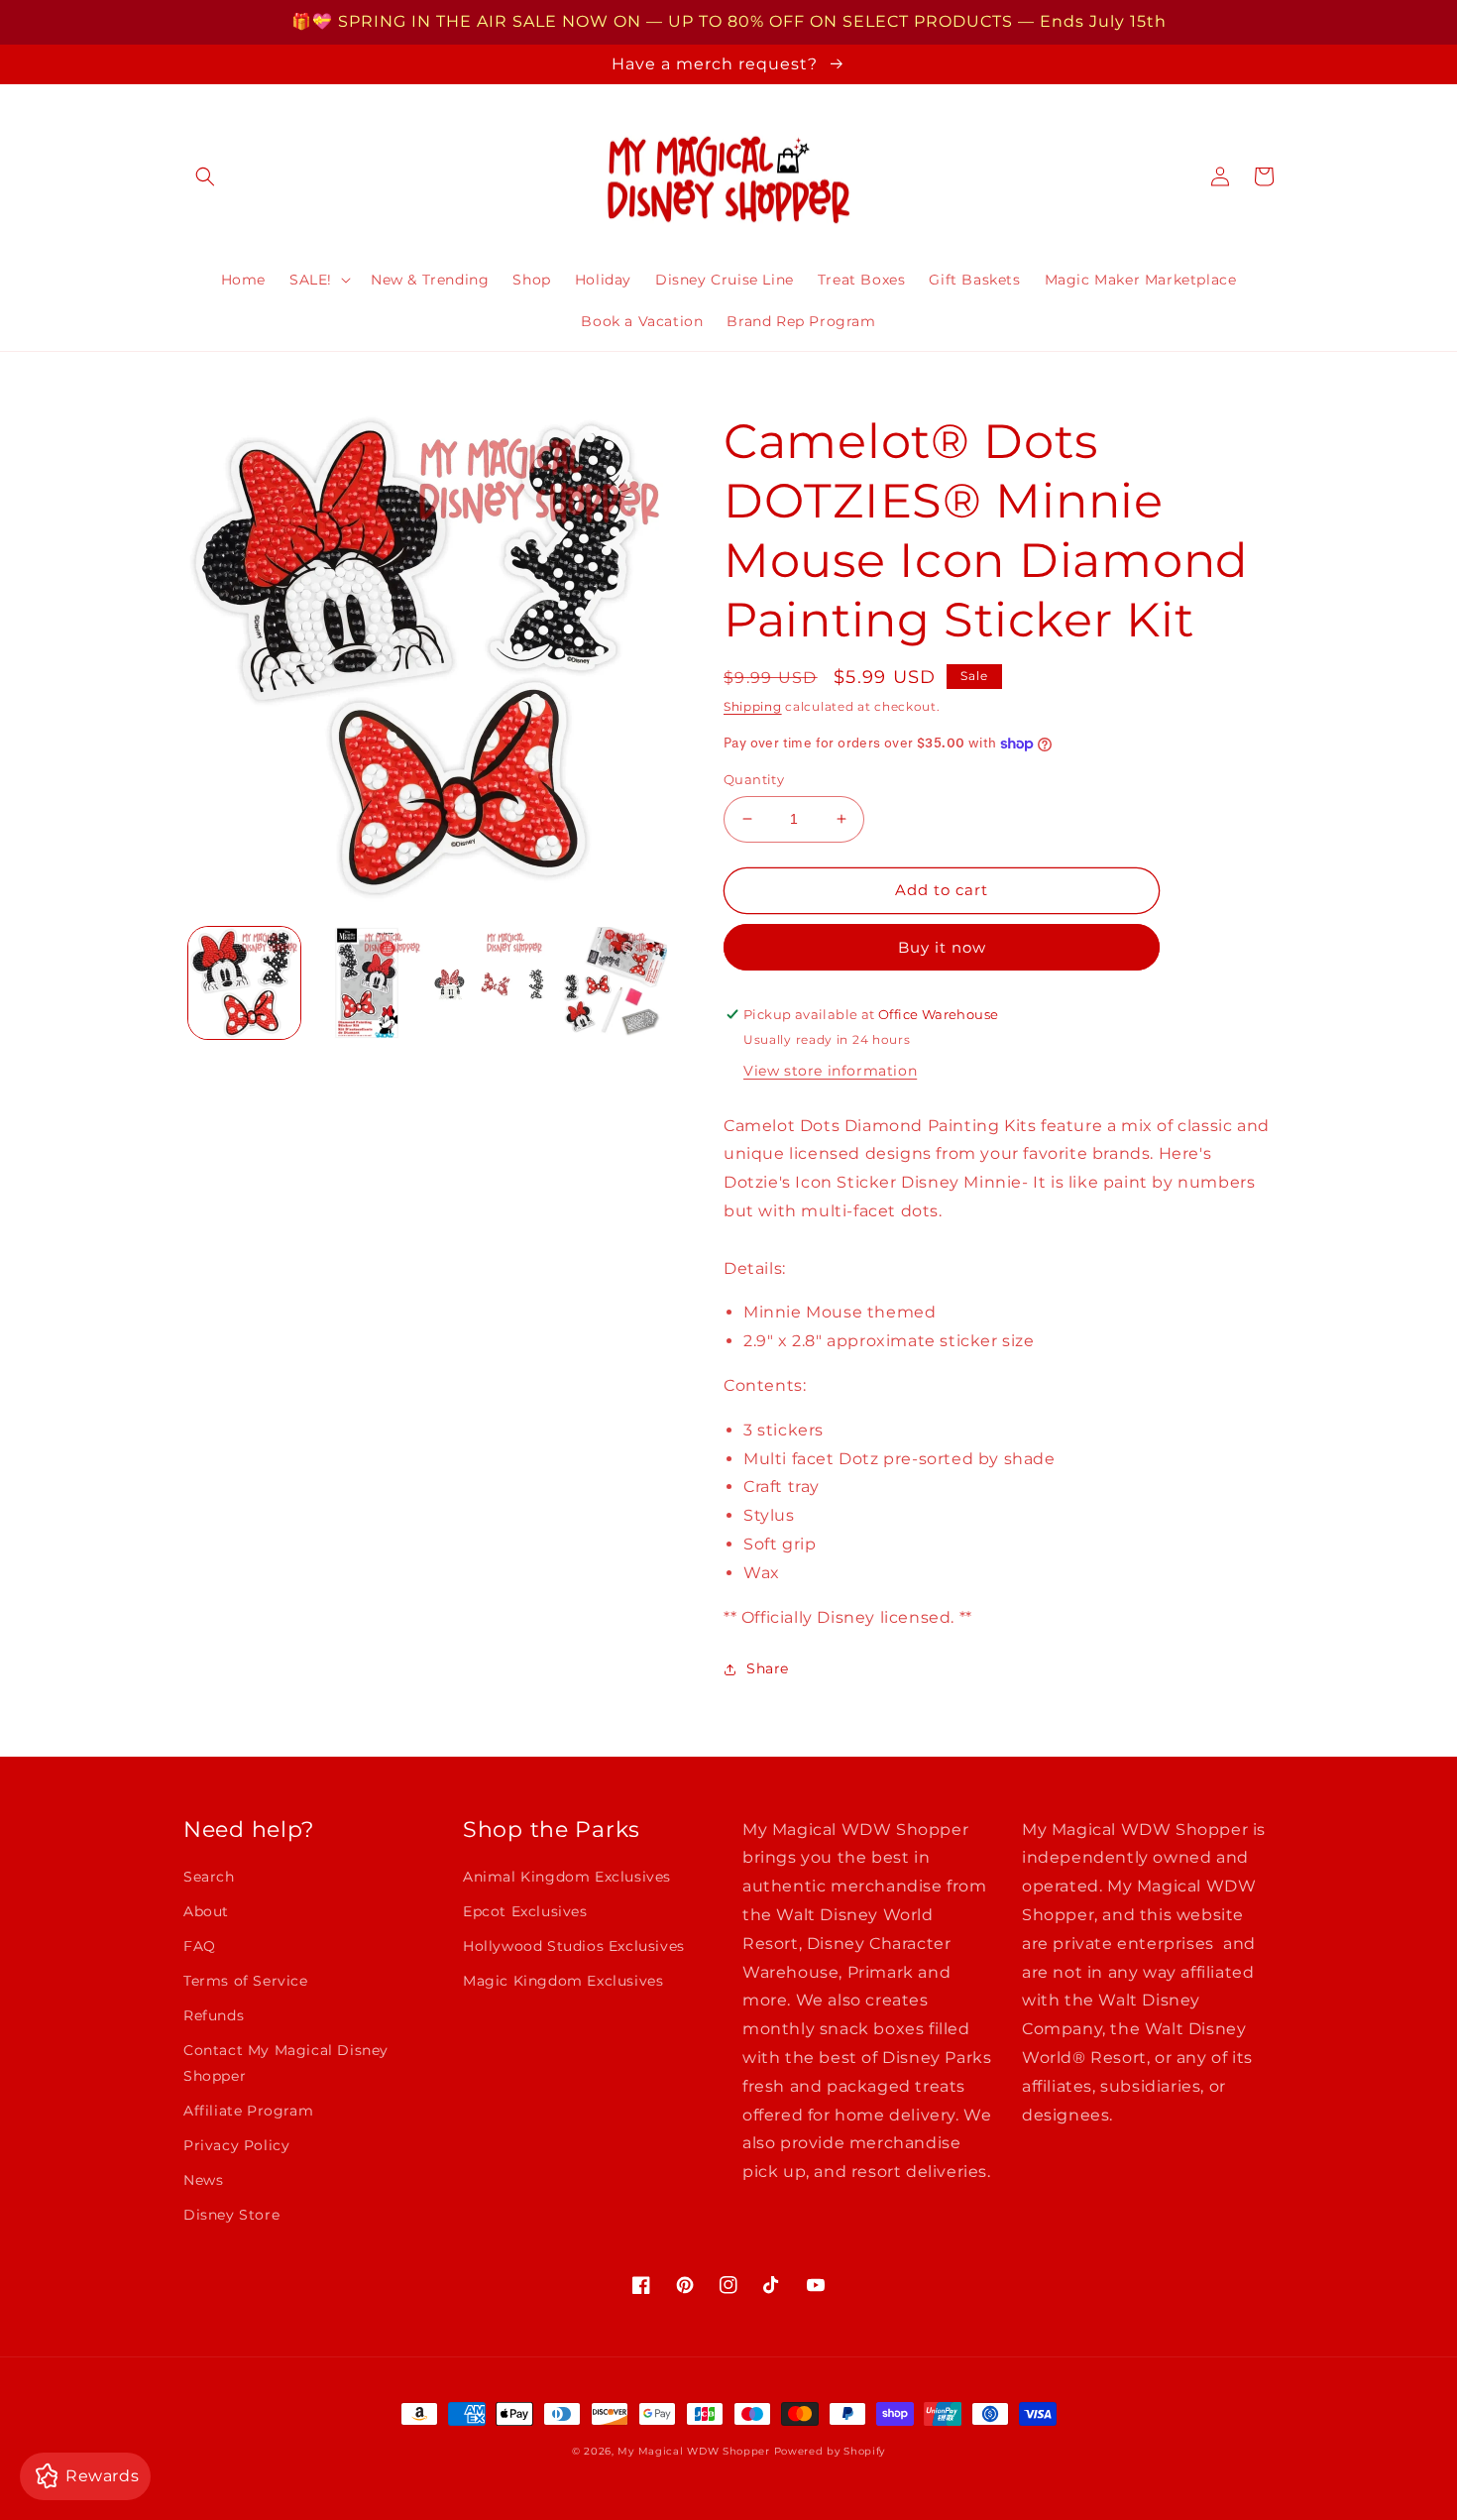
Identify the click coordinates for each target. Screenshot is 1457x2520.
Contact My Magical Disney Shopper (286, 2062)
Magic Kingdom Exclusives (563, 1981)
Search (209, 1877)
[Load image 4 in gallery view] (611, 983)
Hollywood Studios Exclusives (574, 1946)
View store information (830, 1071)
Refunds (214, 2015)
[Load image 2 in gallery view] (366, 983)
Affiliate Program (248, 2111)
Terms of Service (246, 1981)
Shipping (753, 706)
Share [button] (768, 1668)
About (206, 1911)
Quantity (754, 779)
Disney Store (231, 2215)
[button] (205, 176)
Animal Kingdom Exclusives (567, 1877)
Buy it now (942, 947)
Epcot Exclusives (525, 1911)
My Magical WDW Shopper (693, 2451)
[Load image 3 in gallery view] (489, 983)
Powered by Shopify (830, 2451)
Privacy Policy (236, 2145)
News (203, 2180)
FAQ (200, 1946)
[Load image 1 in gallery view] (244, 983)
